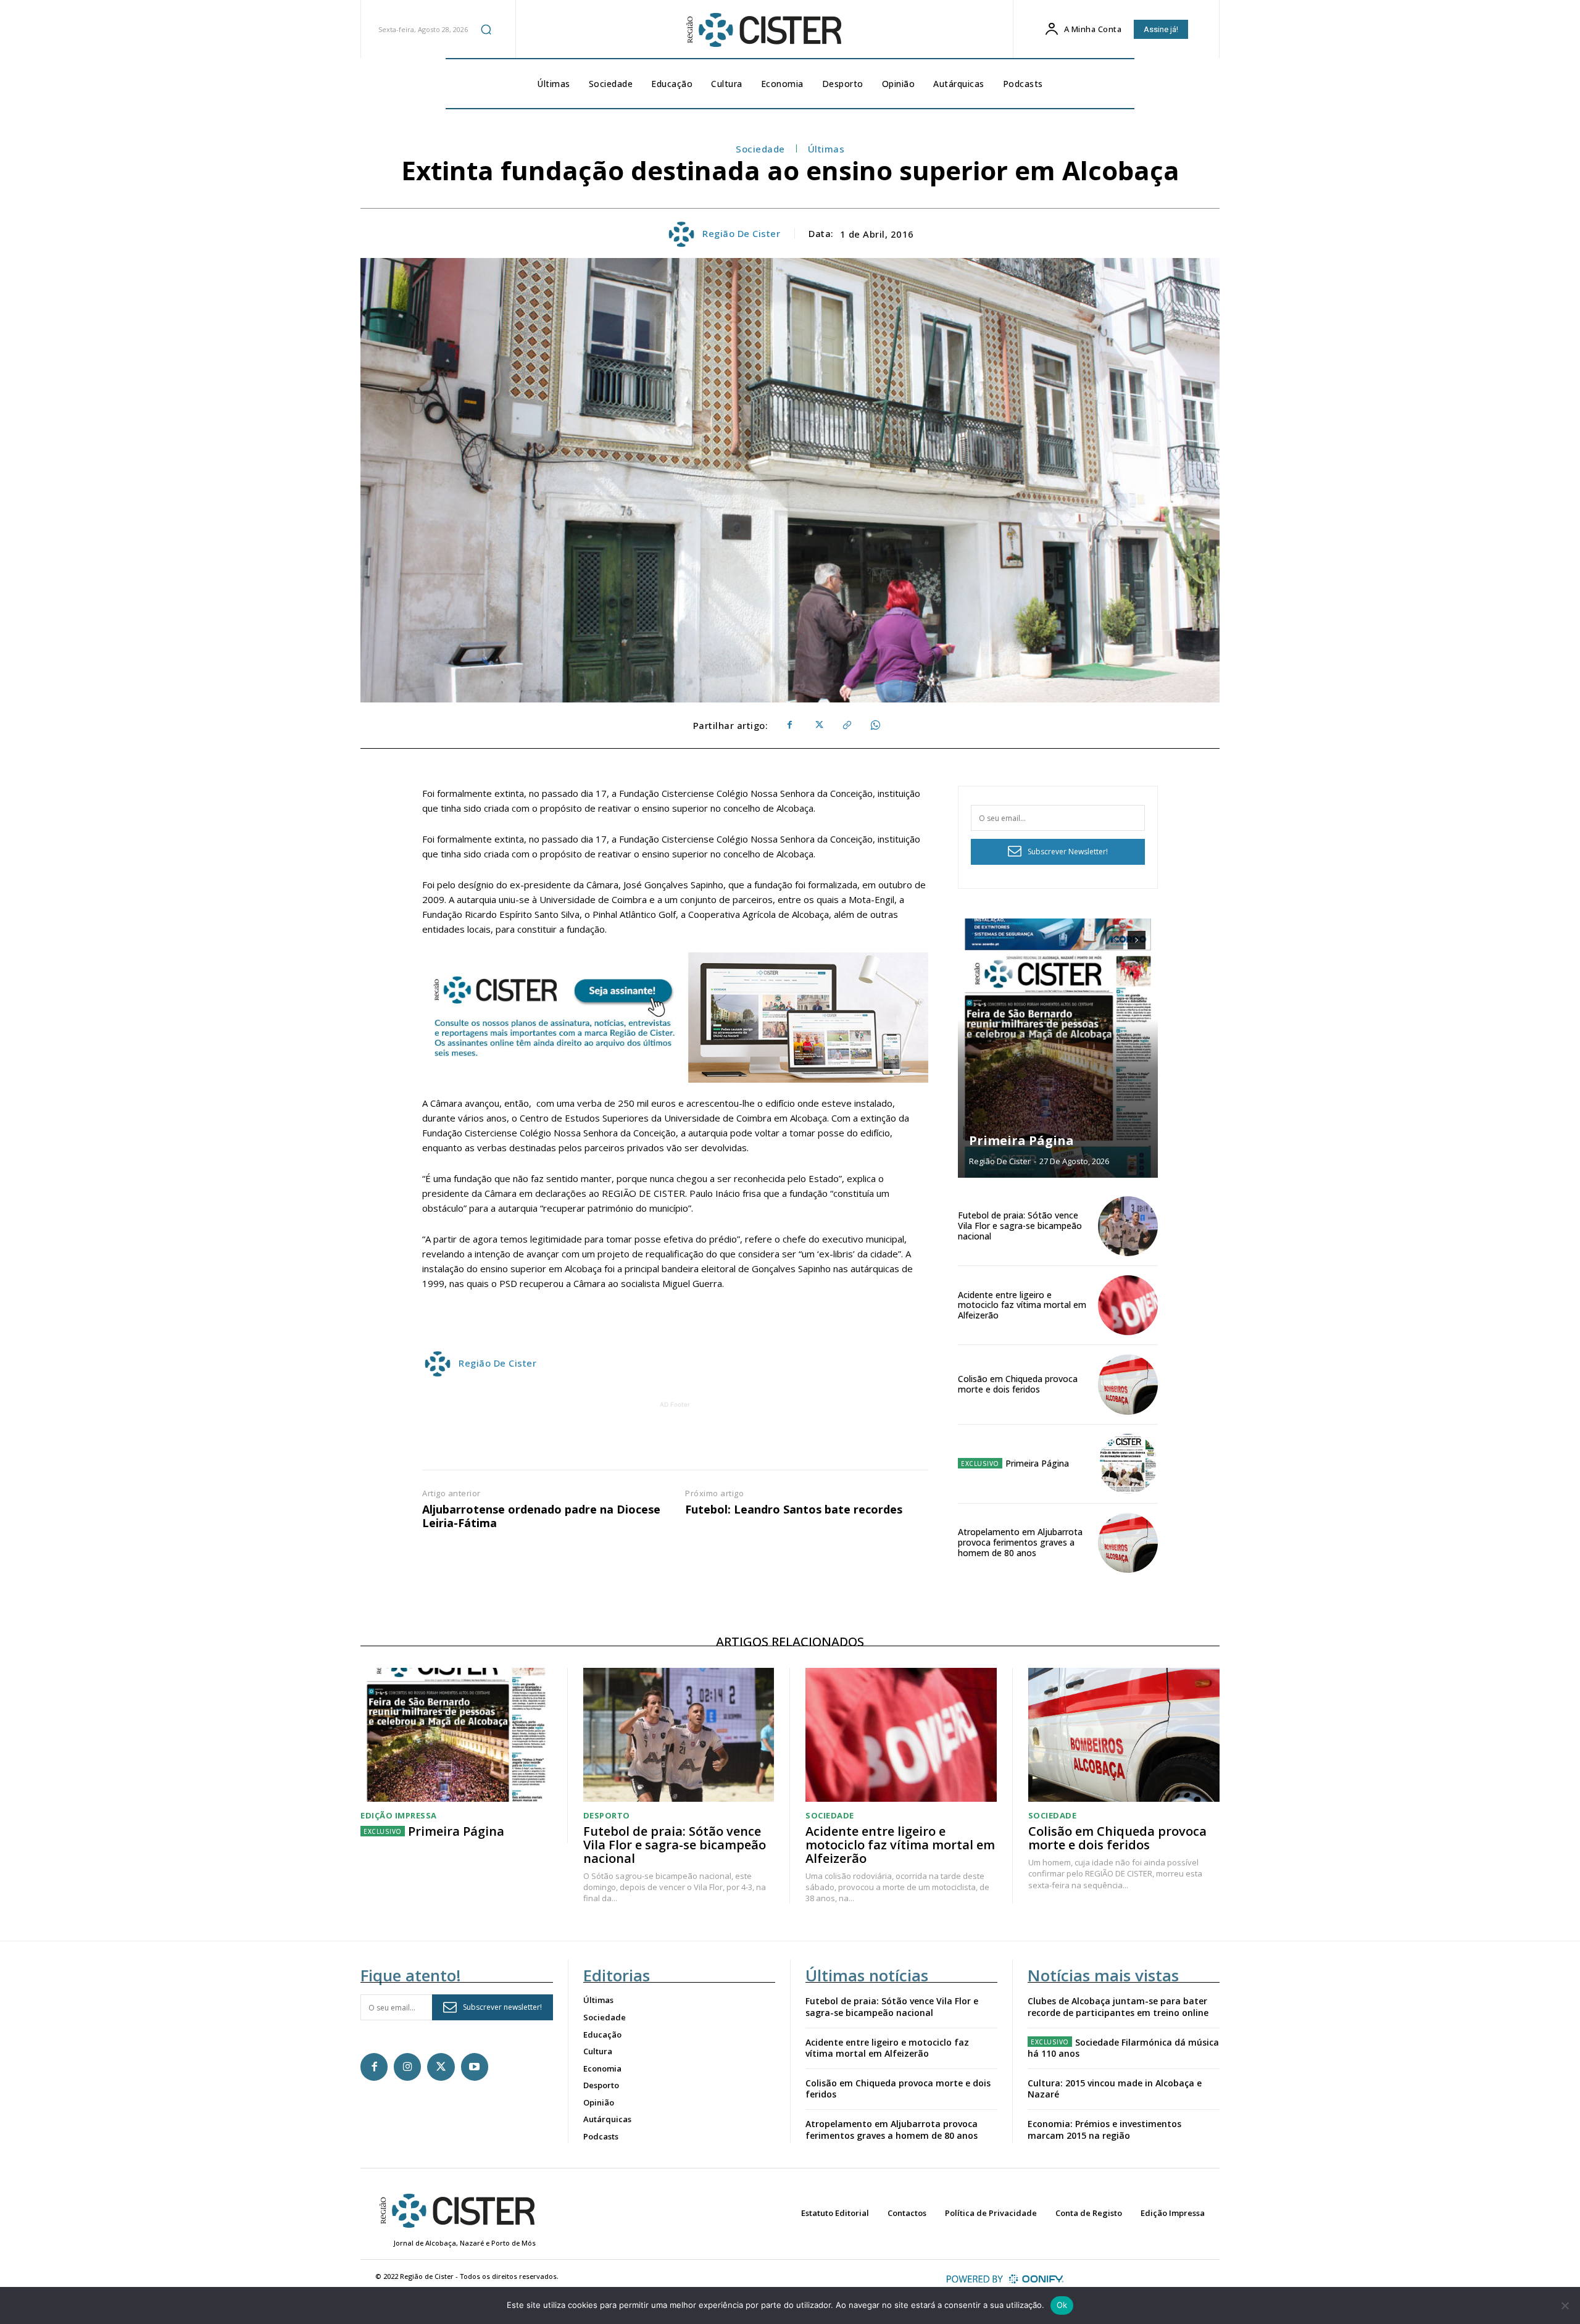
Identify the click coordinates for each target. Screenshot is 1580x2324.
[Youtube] (475, 2067)
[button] (486, 29)
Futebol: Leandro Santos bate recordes (794, 1510)
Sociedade (760, 149)
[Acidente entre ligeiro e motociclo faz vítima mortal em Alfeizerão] (1128, 1305)
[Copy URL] (846, 725)
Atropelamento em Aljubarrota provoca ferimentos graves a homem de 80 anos (1020, 1542)
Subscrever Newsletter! (1068, 852)
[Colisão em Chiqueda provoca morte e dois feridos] (1128, 1384)
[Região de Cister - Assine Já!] (675, 1018)
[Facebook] (789, 725)
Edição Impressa (399, 1816)
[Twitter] (818, 725)
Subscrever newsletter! (502, 2007)
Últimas (826, 149)
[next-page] (1137, 940)
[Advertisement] (675, 1439)
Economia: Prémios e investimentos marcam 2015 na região (1104, 2129)
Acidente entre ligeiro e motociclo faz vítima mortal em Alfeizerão (1022, 1305)
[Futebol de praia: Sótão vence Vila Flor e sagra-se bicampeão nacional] (1128, 1226)
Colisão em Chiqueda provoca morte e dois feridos (1018, 1384)
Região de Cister (741, 233)
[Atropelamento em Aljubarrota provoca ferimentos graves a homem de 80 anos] (1128, 1543)
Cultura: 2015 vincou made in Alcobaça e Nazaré (1115, 2089)
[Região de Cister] (763, 30)
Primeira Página (1021, 1140)
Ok (1062, 2305)
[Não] (1565, 2305)
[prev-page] (1114, 940)
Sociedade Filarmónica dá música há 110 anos (1123, 2048)
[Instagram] (407, 2067)
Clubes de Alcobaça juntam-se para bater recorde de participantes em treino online (1118, 2006)
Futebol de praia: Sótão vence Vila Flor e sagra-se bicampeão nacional (1020, 1226)
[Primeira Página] (1058, 1048)
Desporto (607, 1816)
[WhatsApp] (875, 725)
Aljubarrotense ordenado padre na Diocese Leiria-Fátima (541, 1516)
